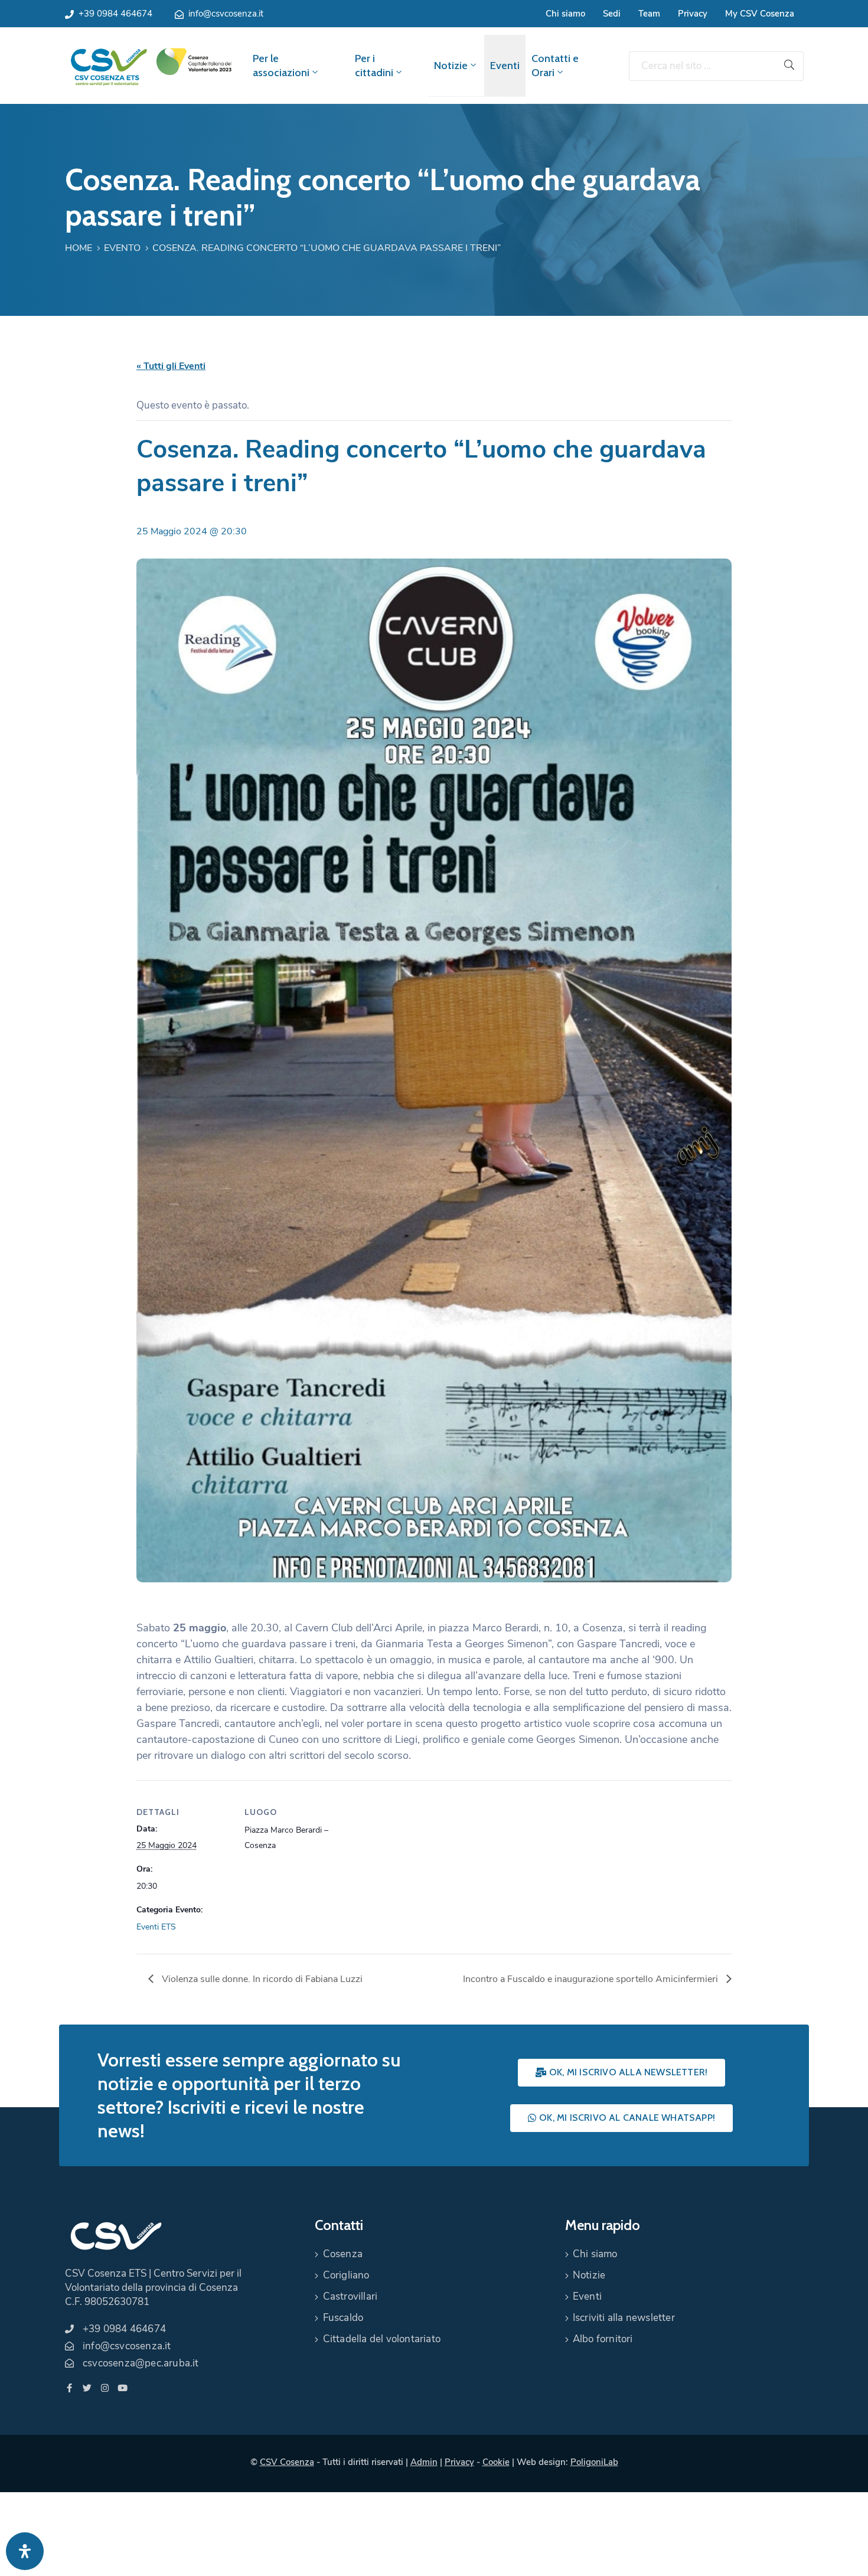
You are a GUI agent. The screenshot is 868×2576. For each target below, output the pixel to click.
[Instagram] (105, 2388)
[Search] (789, 66)
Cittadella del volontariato (382, 2339)
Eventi (505, 66)
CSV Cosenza (287, 2462)
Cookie (496, 2462)
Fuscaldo (343, 2318)
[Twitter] (87, 2388)
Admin (424, 2462)
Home (79, 248)
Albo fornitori (603, 2339)
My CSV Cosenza (760, 14)
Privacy (693, 14)
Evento (122, 248)
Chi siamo (565, 14)
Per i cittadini (374, 66)
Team (649, 14)
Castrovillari (350, 2296)
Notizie (451, 66)
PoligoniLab (594, 2462)
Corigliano (346, 2275)
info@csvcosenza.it (226, 14)
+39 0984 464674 (115, 14)
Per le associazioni (281, 66)
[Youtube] (123, 2388)
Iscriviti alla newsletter (624, 2318)
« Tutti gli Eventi (171, 366)
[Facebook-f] (69, 2388)
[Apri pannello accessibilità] (25, 2551)
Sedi (612, 14)
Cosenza (343, 2254)
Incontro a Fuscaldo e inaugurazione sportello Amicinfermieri (592, 1979)
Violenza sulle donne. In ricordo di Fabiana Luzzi (261, 1979)
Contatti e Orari (555, 66)
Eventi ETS (156, 1927)
